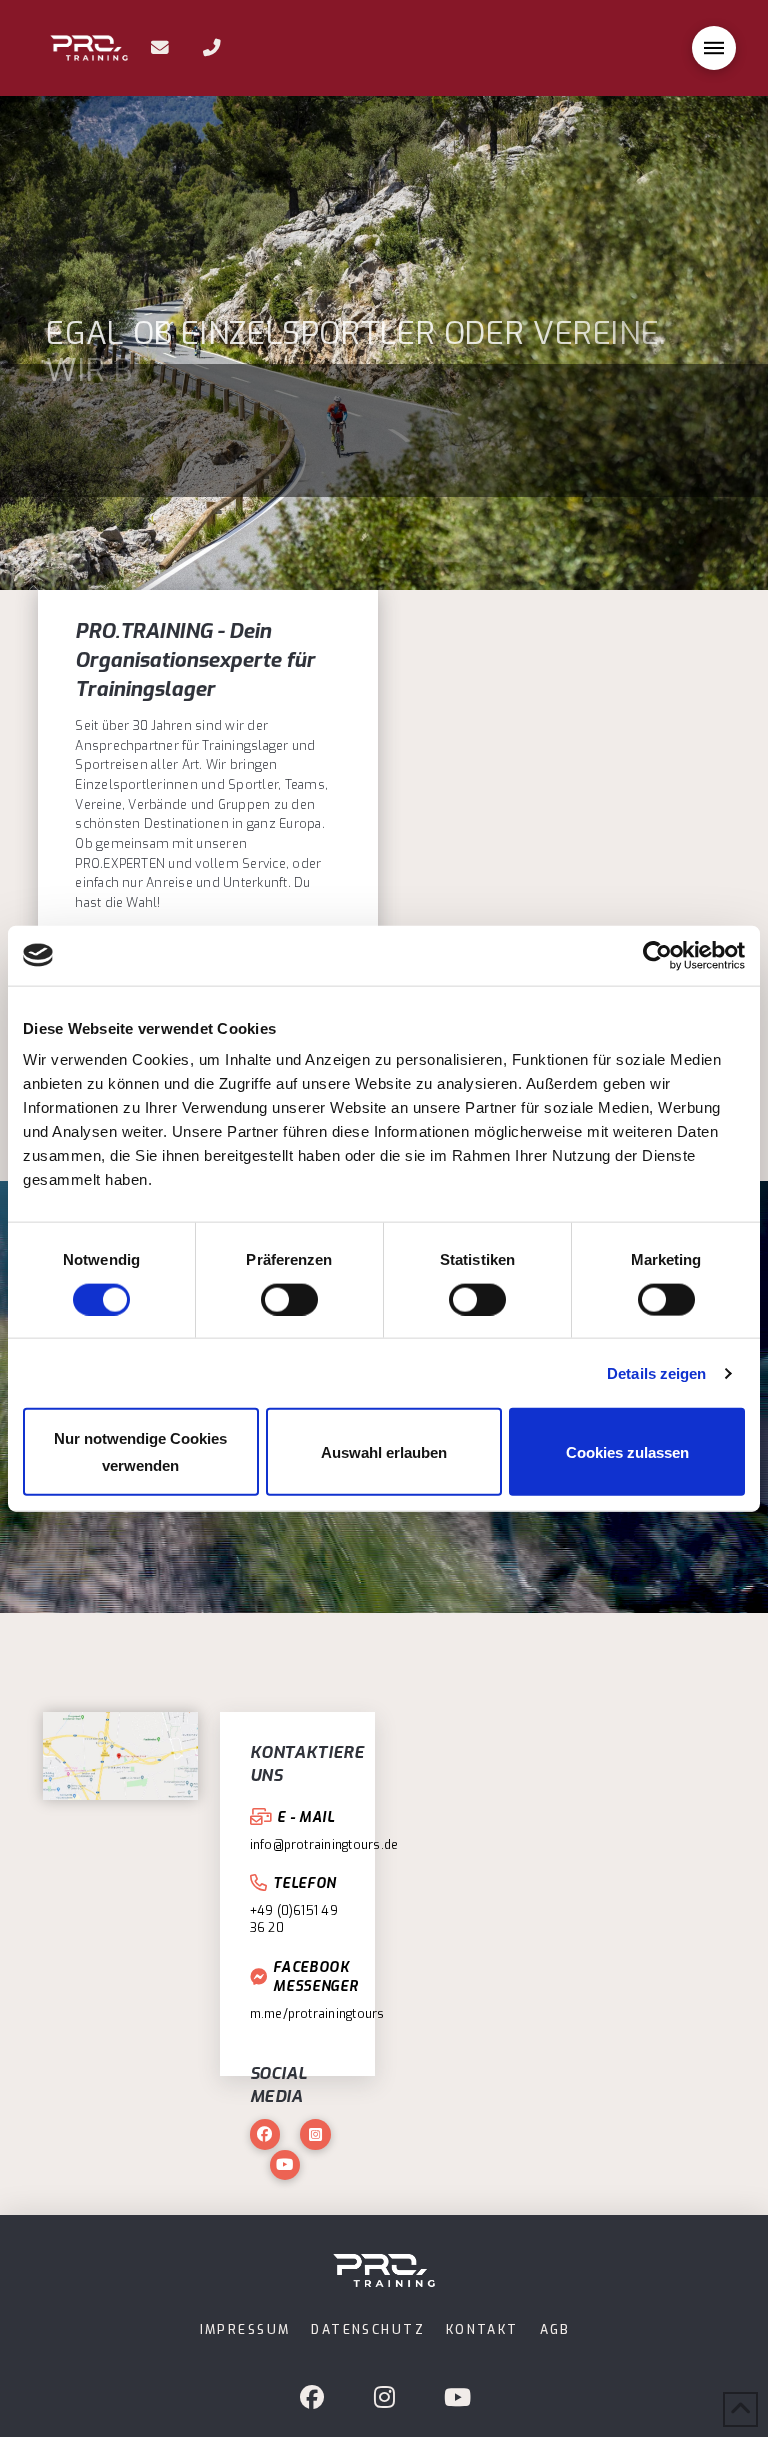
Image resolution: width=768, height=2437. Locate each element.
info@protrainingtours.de (324, 1845)
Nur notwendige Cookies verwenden (140, 1452)
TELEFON (304, 1883)
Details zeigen (656, 1372)
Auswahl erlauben (384, 1451)
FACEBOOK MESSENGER (315, 1976)
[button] (714, 48)
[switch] (289, 1299)
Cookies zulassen (627, 1451)
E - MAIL (305, 1817)
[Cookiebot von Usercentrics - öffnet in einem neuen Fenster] (657, 955)
